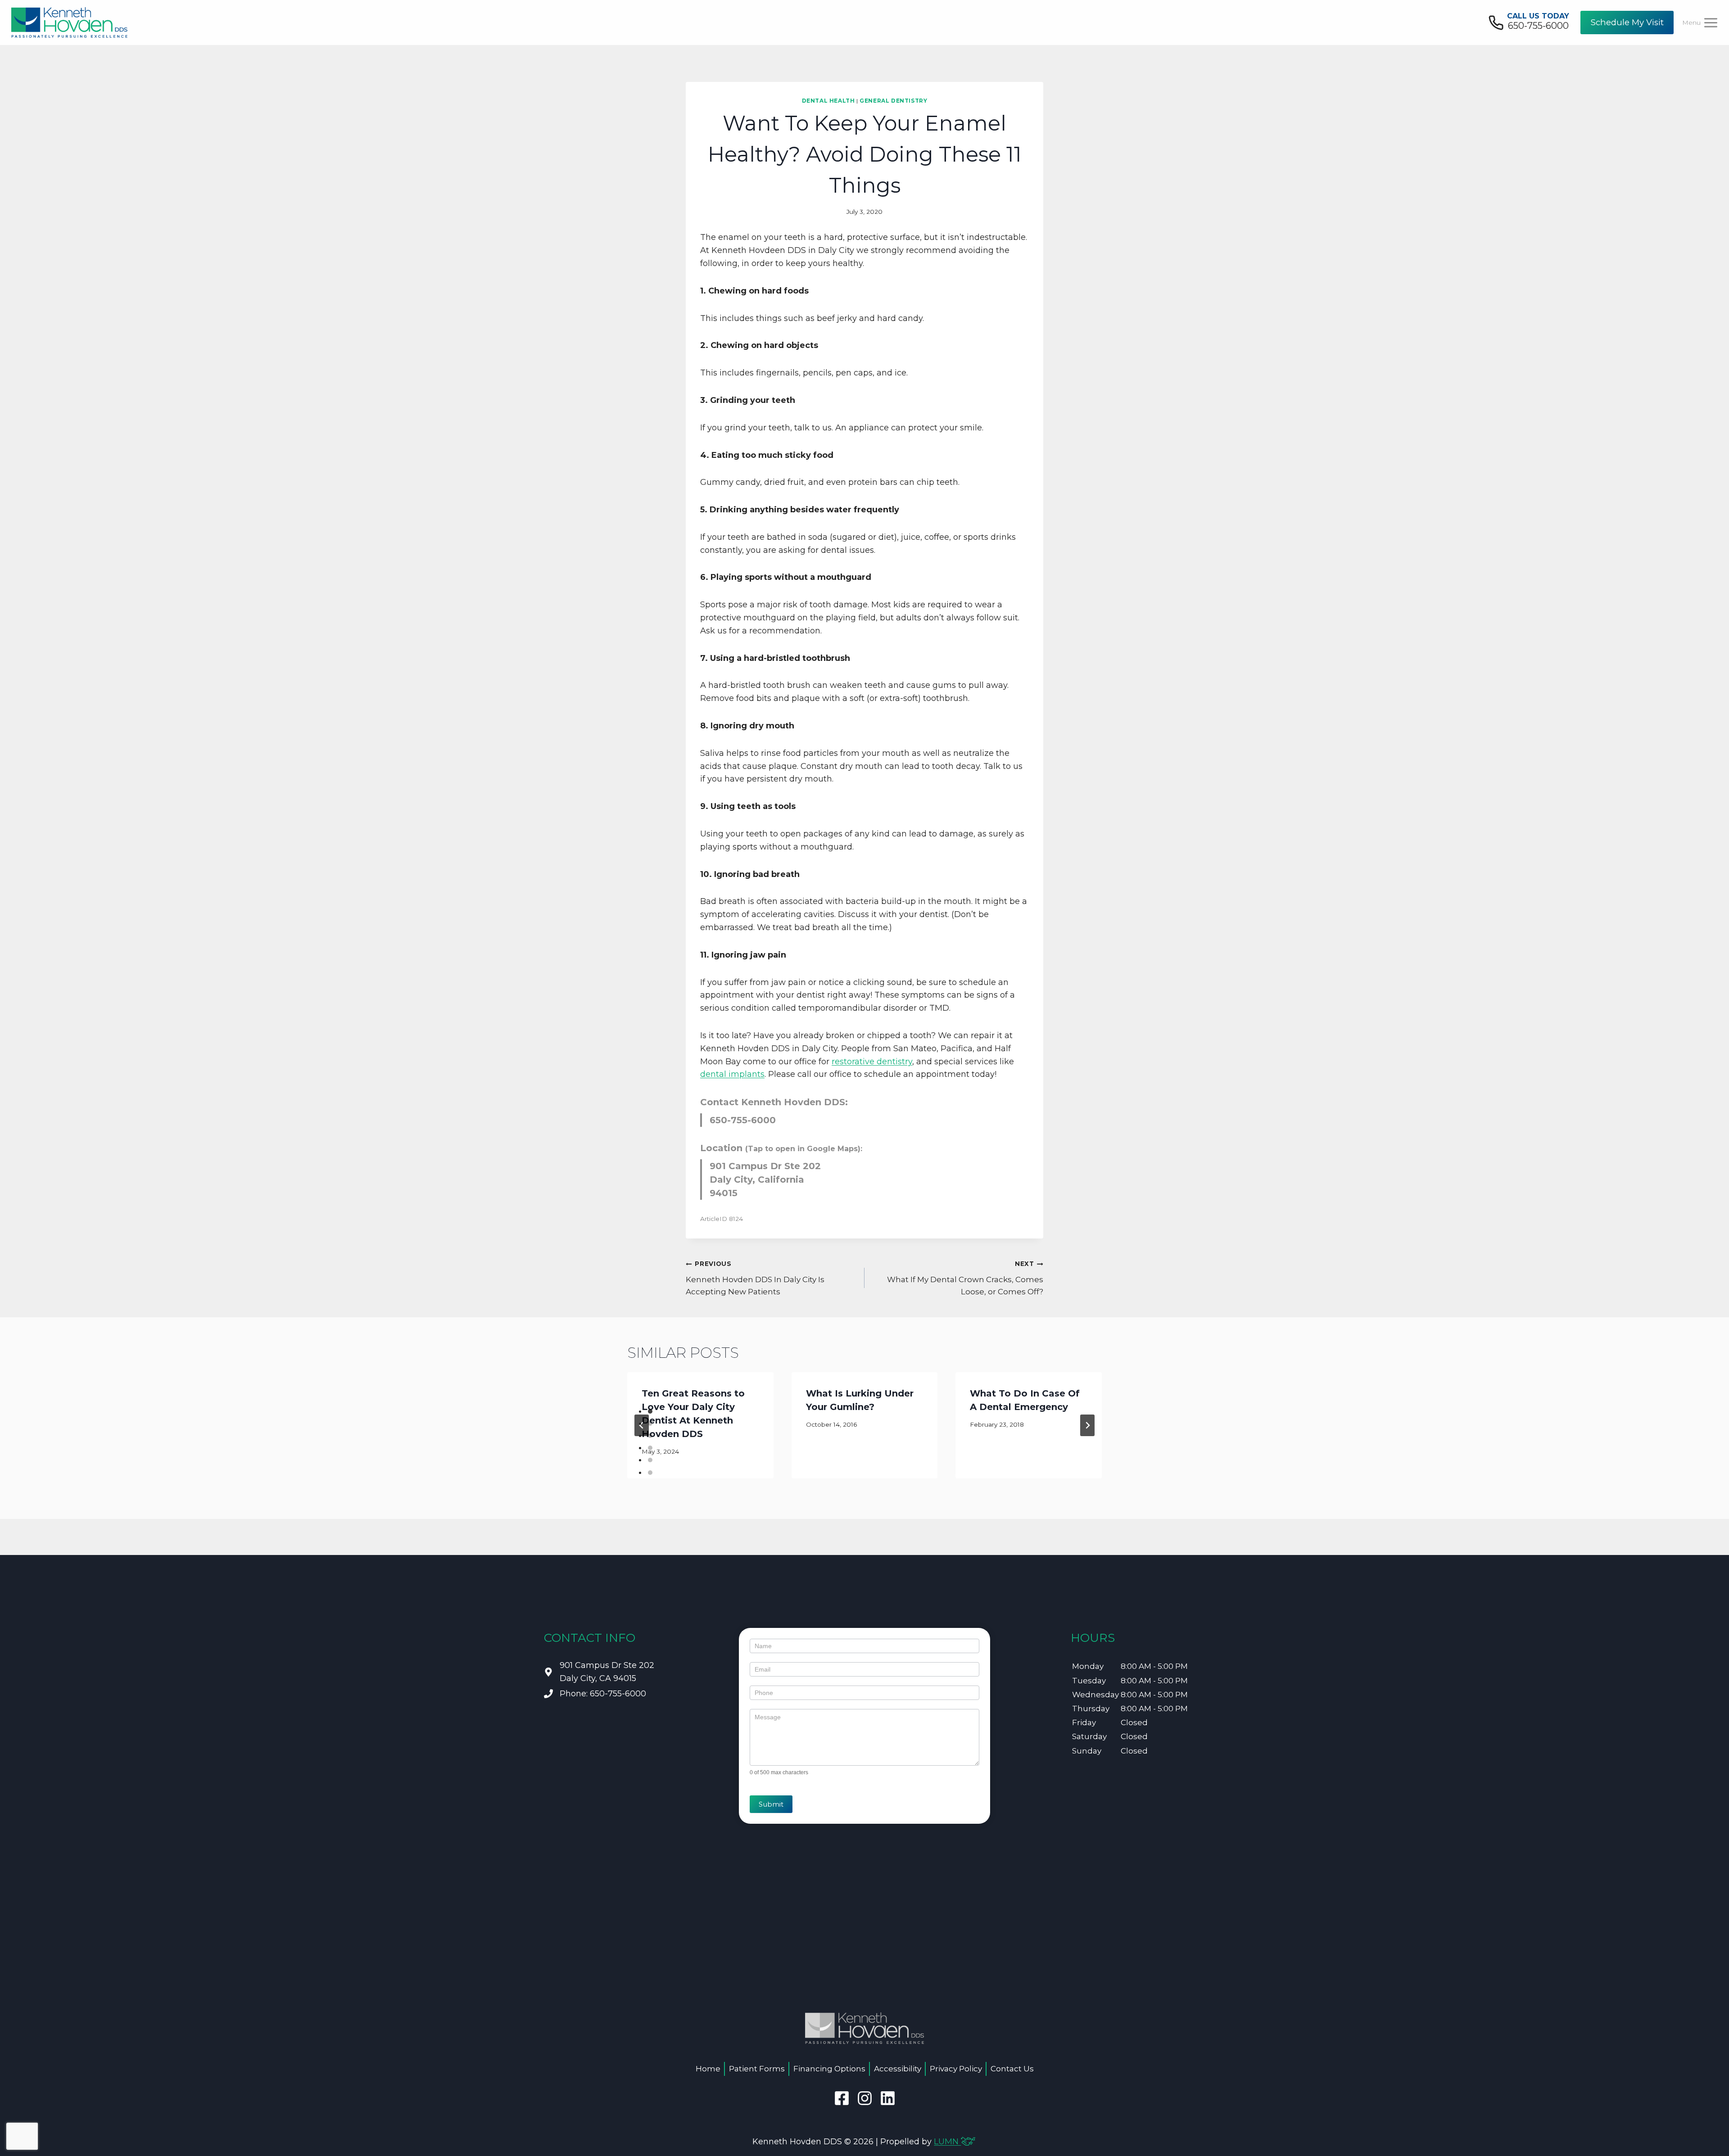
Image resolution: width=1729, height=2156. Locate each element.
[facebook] (842, 2098)
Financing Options (829, 2069)
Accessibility (898, 2069)
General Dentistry (893, 101)
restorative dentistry (872, 1062)
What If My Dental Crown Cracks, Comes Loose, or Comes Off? (965, 1278)
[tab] (650, 1411)
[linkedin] (888, 2098)
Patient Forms (757, 2069)
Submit (771, 1804)
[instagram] (865, 2098)
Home (708, 2069)
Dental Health (828, 101)
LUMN (947, 2142)
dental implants (732, 1074)
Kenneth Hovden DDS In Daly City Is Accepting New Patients (755, 1278)
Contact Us (1012, 2069)
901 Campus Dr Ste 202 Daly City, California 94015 (765, 1180)
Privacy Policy (956, 2069)
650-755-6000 (743, 1120)
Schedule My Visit (1627, 22)
